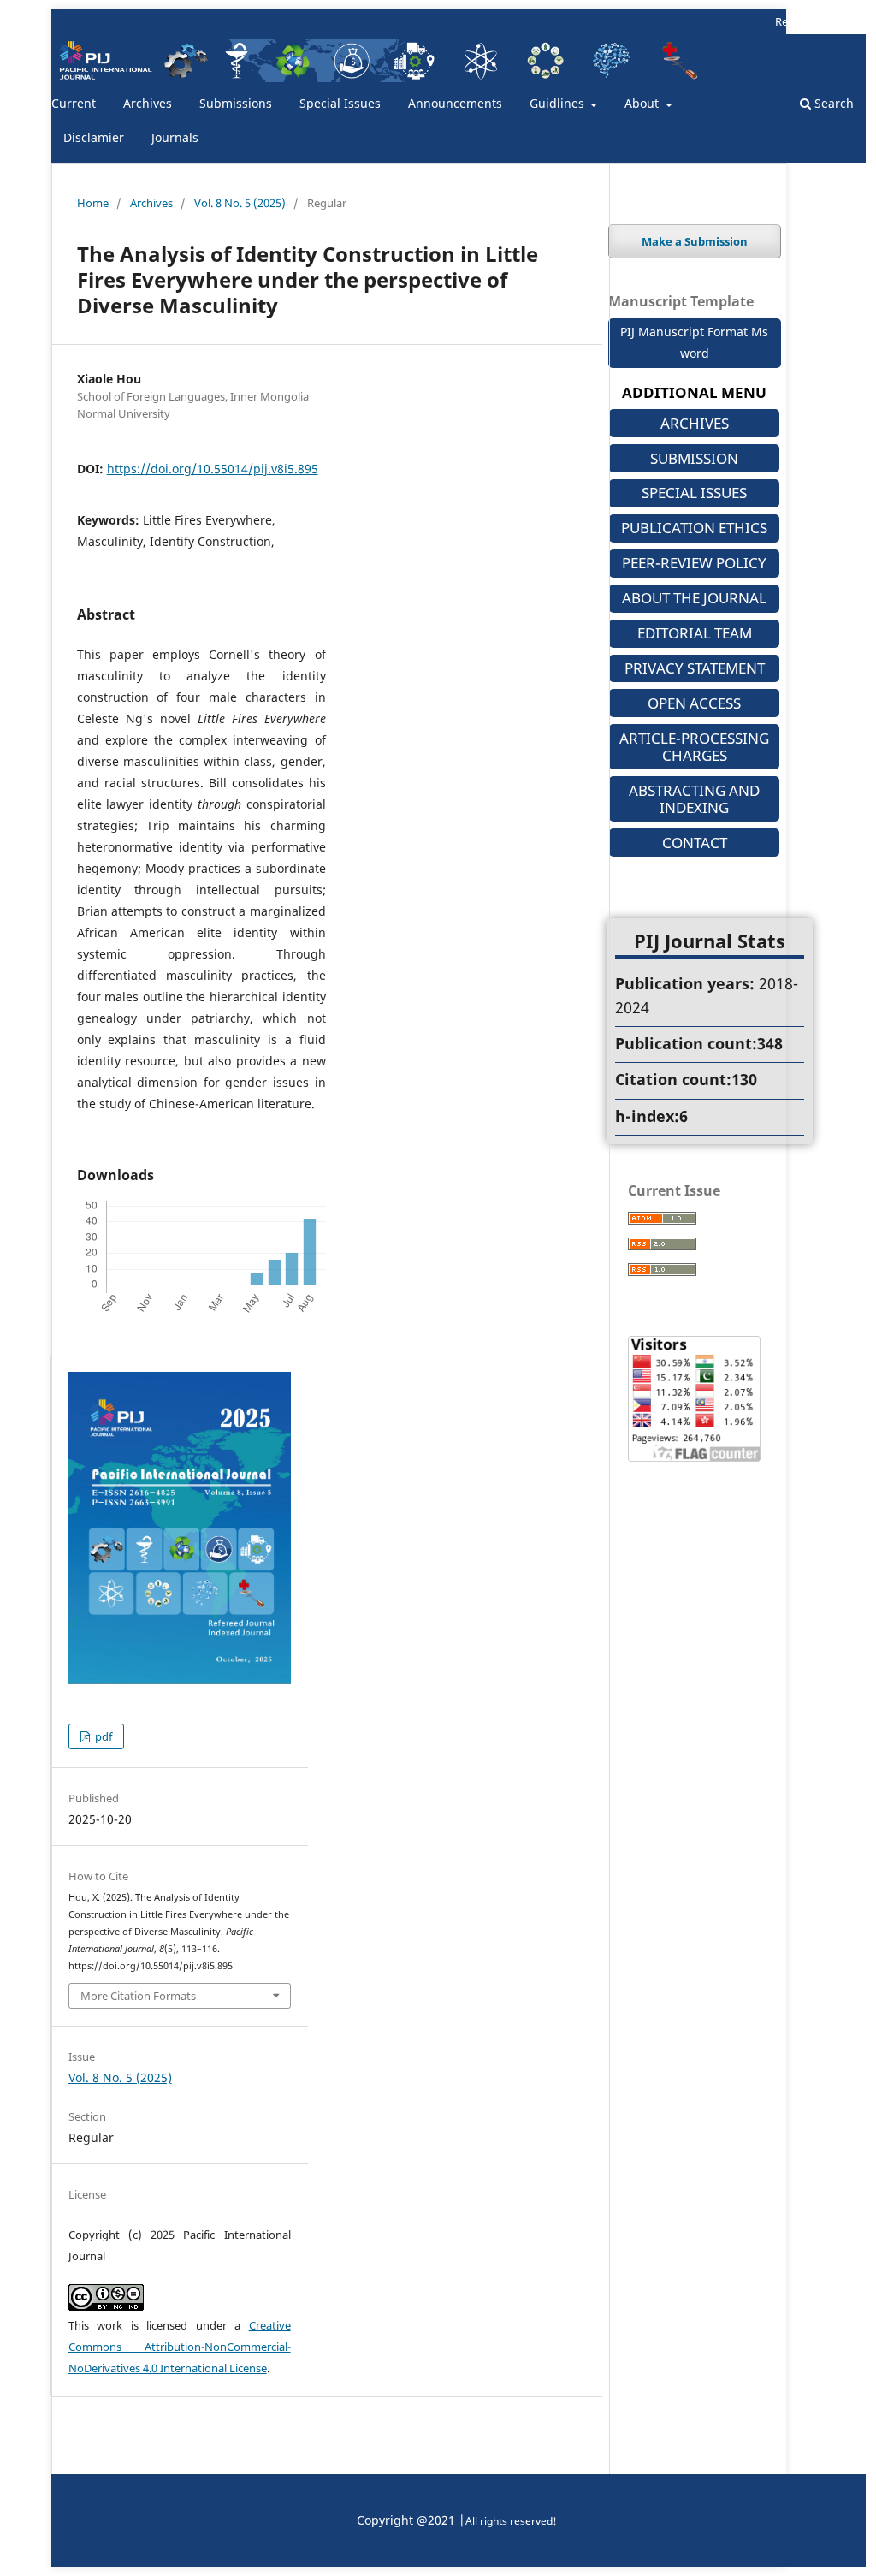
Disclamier (94, 137)
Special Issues (340, 103)
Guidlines (559, 103)
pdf (102, 1736)
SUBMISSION (694, 458)
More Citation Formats (138, 1996)
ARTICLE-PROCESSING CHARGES (694, 747)
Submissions (236, 103)
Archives (148, 103)
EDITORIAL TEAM (695, 633)
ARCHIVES (695, 423)
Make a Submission (695, 241)
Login (851, 21)
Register (796, 21)
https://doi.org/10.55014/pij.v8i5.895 (213, 469)
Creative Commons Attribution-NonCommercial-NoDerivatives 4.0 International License (180, 2347)
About (643, 103)
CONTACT (695, 843)
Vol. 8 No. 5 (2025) (240, 203)
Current (74, 103)
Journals (175, 137)
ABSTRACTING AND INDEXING (694, 799)
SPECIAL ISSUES (694, 493)
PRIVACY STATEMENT (695, 668)
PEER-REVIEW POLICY (694, 563)
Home (93, 203)
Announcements (455, 103)
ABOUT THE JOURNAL (694, 598)
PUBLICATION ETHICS (694, 528)
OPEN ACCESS (694, 703)
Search (832, 103)
